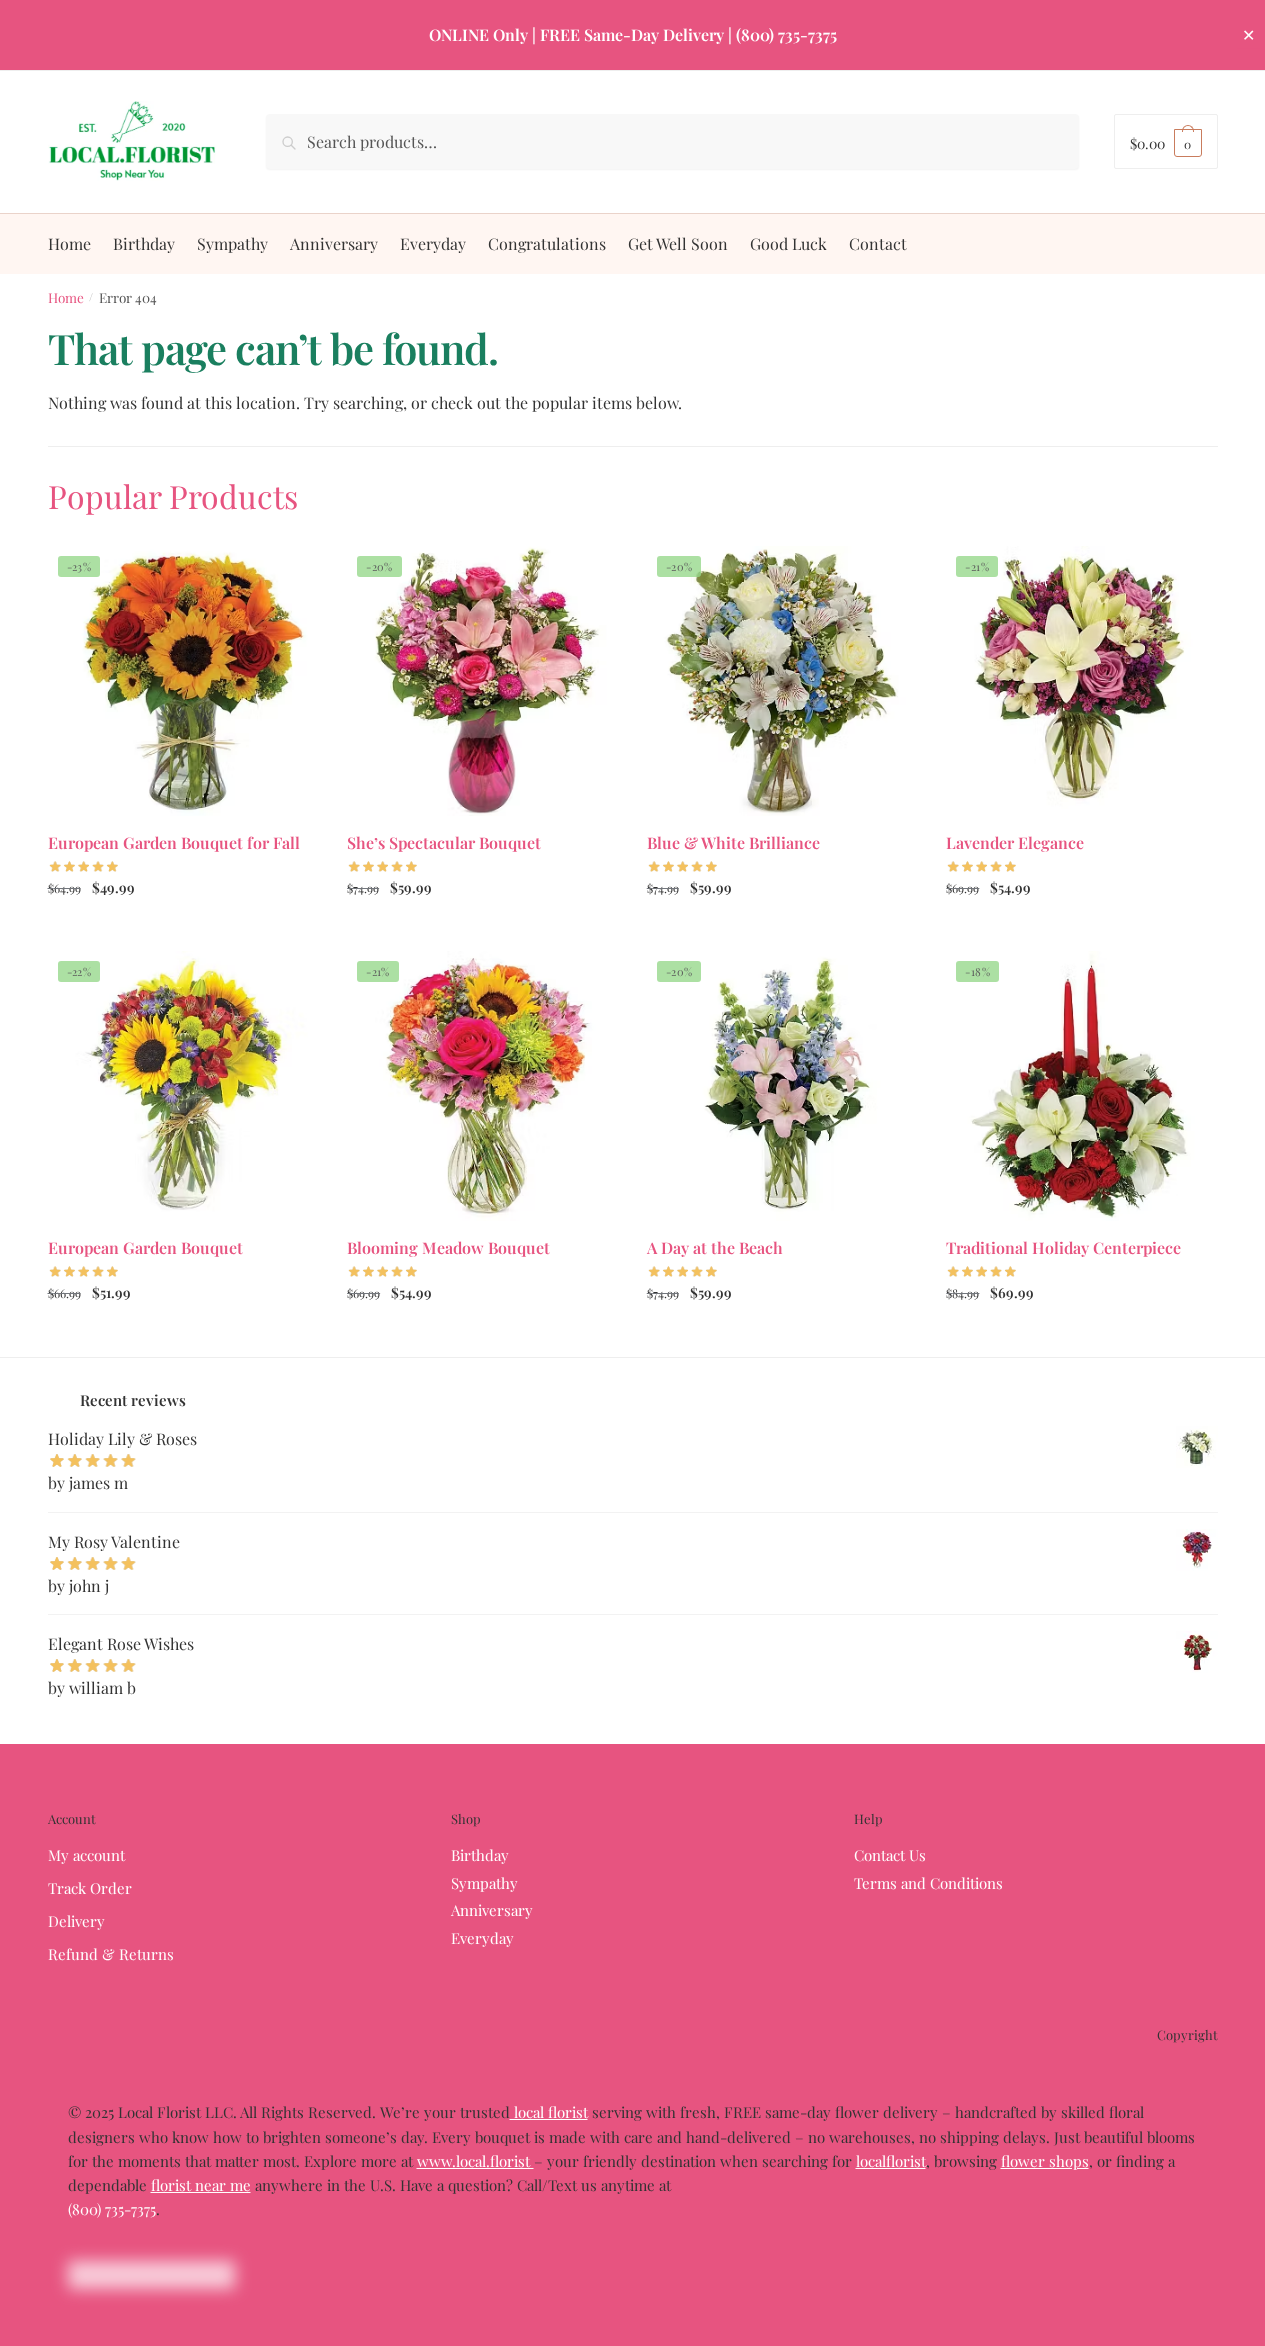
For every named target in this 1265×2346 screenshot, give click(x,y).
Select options (182, 930)
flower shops (1045, 2161)
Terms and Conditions (928, 1883)
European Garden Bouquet (145, 1247)
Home (66, 297)
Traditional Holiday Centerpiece (1063, 1247)
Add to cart (1081, 1336)
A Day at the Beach (715, 1247)
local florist (549, 2112)
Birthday (480, 1855)
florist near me (201, 2185)
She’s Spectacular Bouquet (444, 842)
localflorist (891, 2161)
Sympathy (484, 1883)
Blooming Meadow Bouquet (448, 1247)
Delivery (76, 1921)
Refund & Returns (111, 1954)
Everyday (482, 1938)
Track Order (90, 1888)
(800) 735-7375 (112, 2209)
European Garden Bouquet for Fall (174, 842)
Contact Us (890, 1855)
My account (86, 1855)
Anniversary (492, 1910)
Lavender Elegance (1015, 842)
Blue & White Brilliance (733, 842)
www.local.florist (475, 2161)
